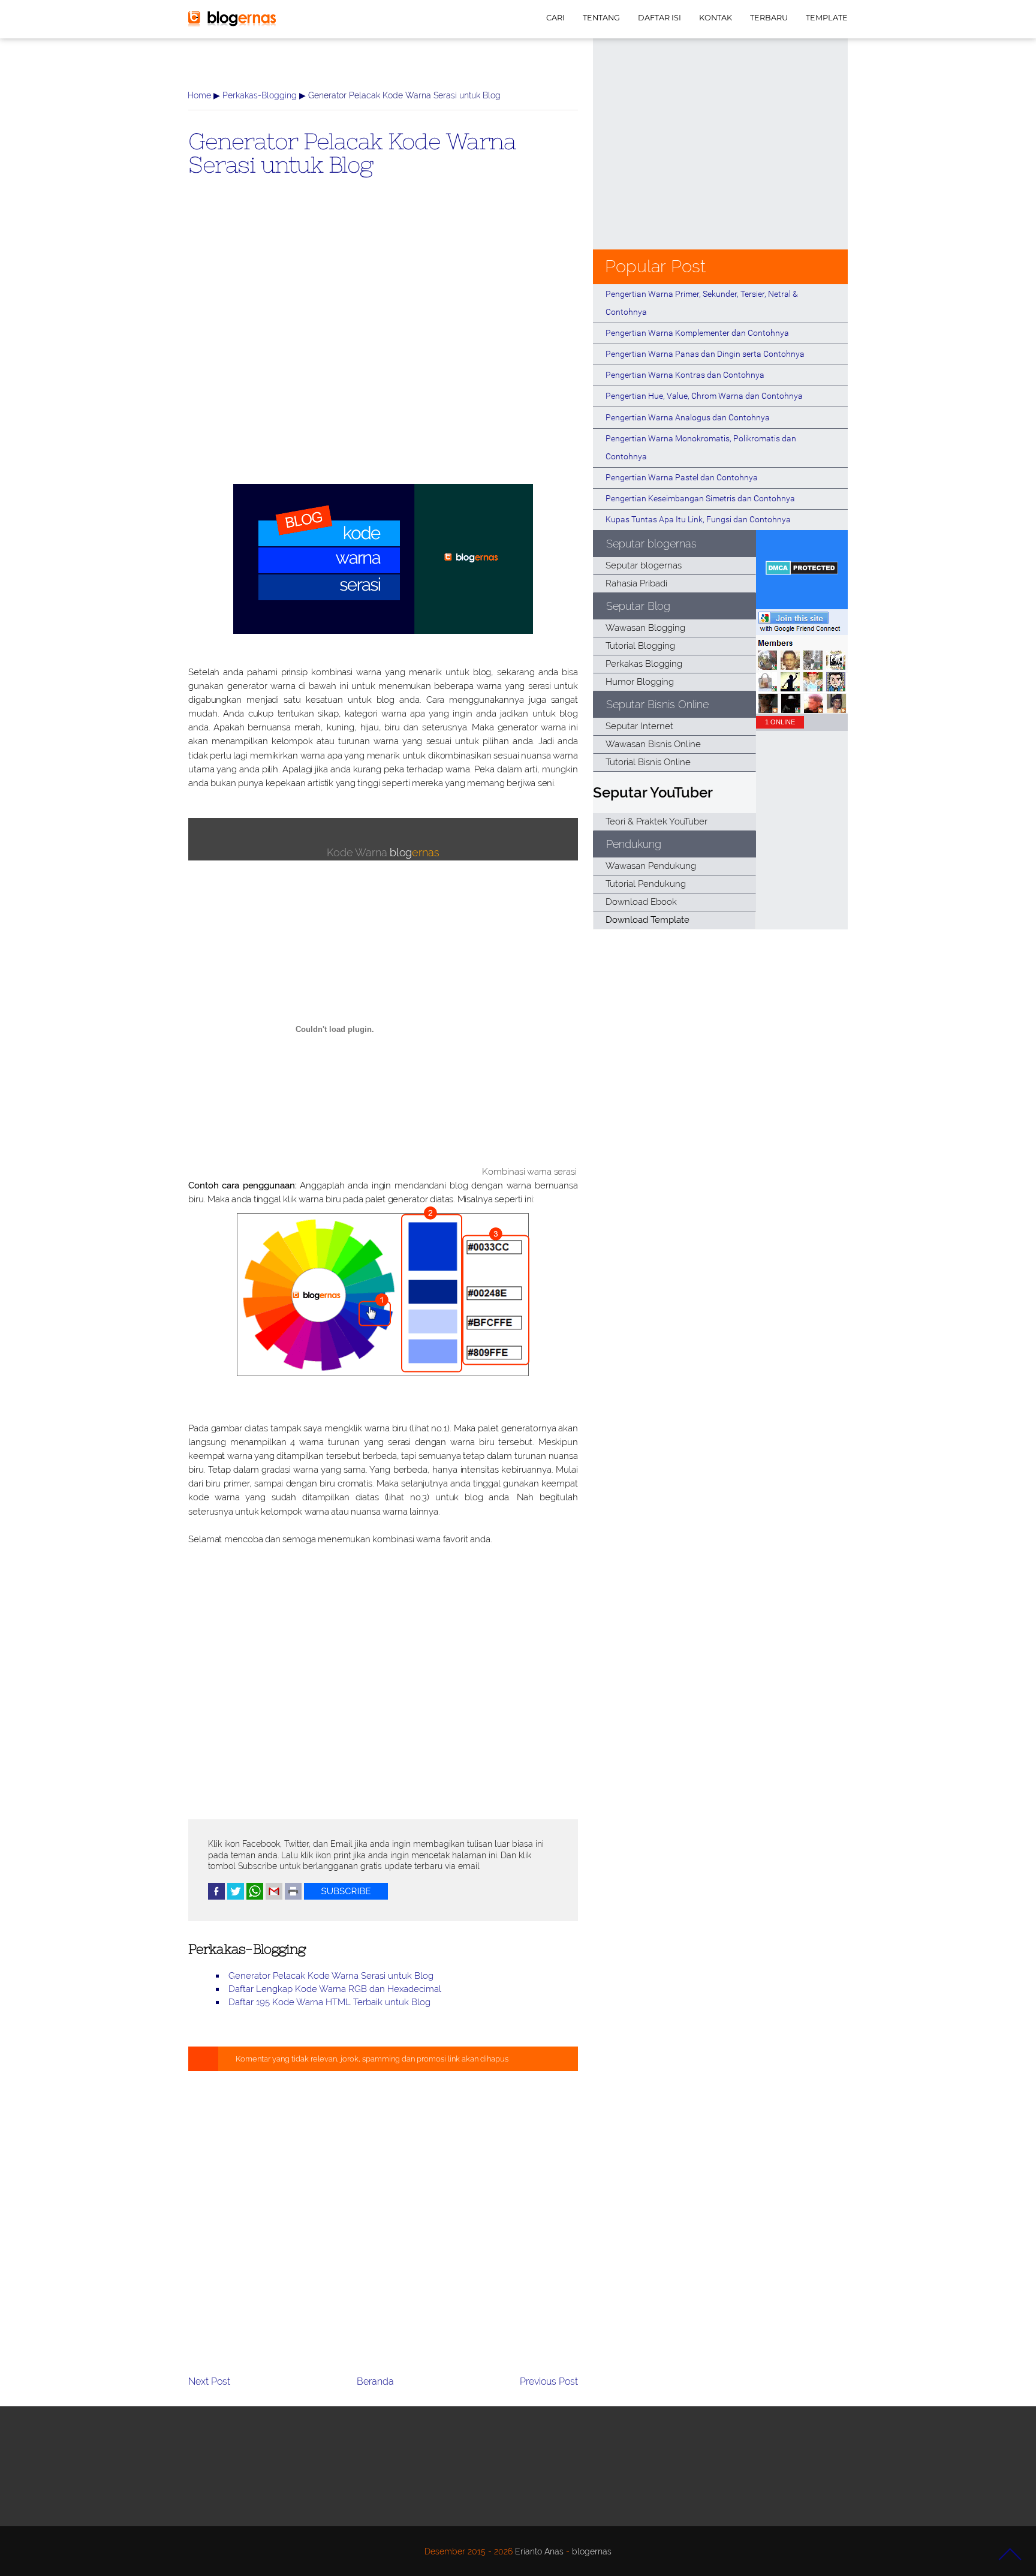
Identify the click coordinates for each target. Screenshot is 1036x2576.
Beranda (375, 2381)
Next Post (209, 2381)
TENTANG (601, 18)
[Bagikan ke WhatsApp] (255, 1897)
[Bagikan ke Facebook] (216, 1897)
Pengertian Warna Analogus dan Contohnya (688, 417)
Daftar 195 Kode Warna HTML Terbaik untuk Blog (329, 2002)
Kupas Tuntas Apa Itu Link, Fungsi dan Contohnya (698, 519)
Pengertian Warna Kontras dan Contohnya (685, 375)
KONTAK (716, 18)
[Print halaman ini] (293, 1897)
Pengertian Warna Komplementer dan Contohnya (697, 333)
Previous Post (549, 2381)
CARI (555, 18)
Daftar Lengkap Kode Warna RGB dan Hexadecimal (335, 1989)
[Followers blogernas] (802, 710)
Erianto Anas (539, 2551)
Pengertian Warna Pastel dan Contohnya (682, 477)
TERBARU (769, 18)
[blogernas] (232, 24)
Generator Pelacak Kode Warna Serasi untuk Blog (352, 152)
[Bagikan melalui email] (274, 1897)
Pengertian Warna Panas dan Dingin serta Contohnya (705, 354)
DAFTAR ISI (659, 18)
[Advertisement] (383, 350)
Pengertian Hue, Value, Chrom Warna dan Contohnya (704, 396)
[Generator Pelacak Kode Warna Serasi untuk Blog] (383, 631)
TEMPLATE (827, 18)
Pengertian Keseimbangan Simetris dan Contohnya (700, 498)
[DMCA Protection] (802, 572)
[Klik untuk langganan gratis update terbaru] (346, 1897)
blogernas (592, 2551)
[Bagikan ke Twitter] (236, 1897)
